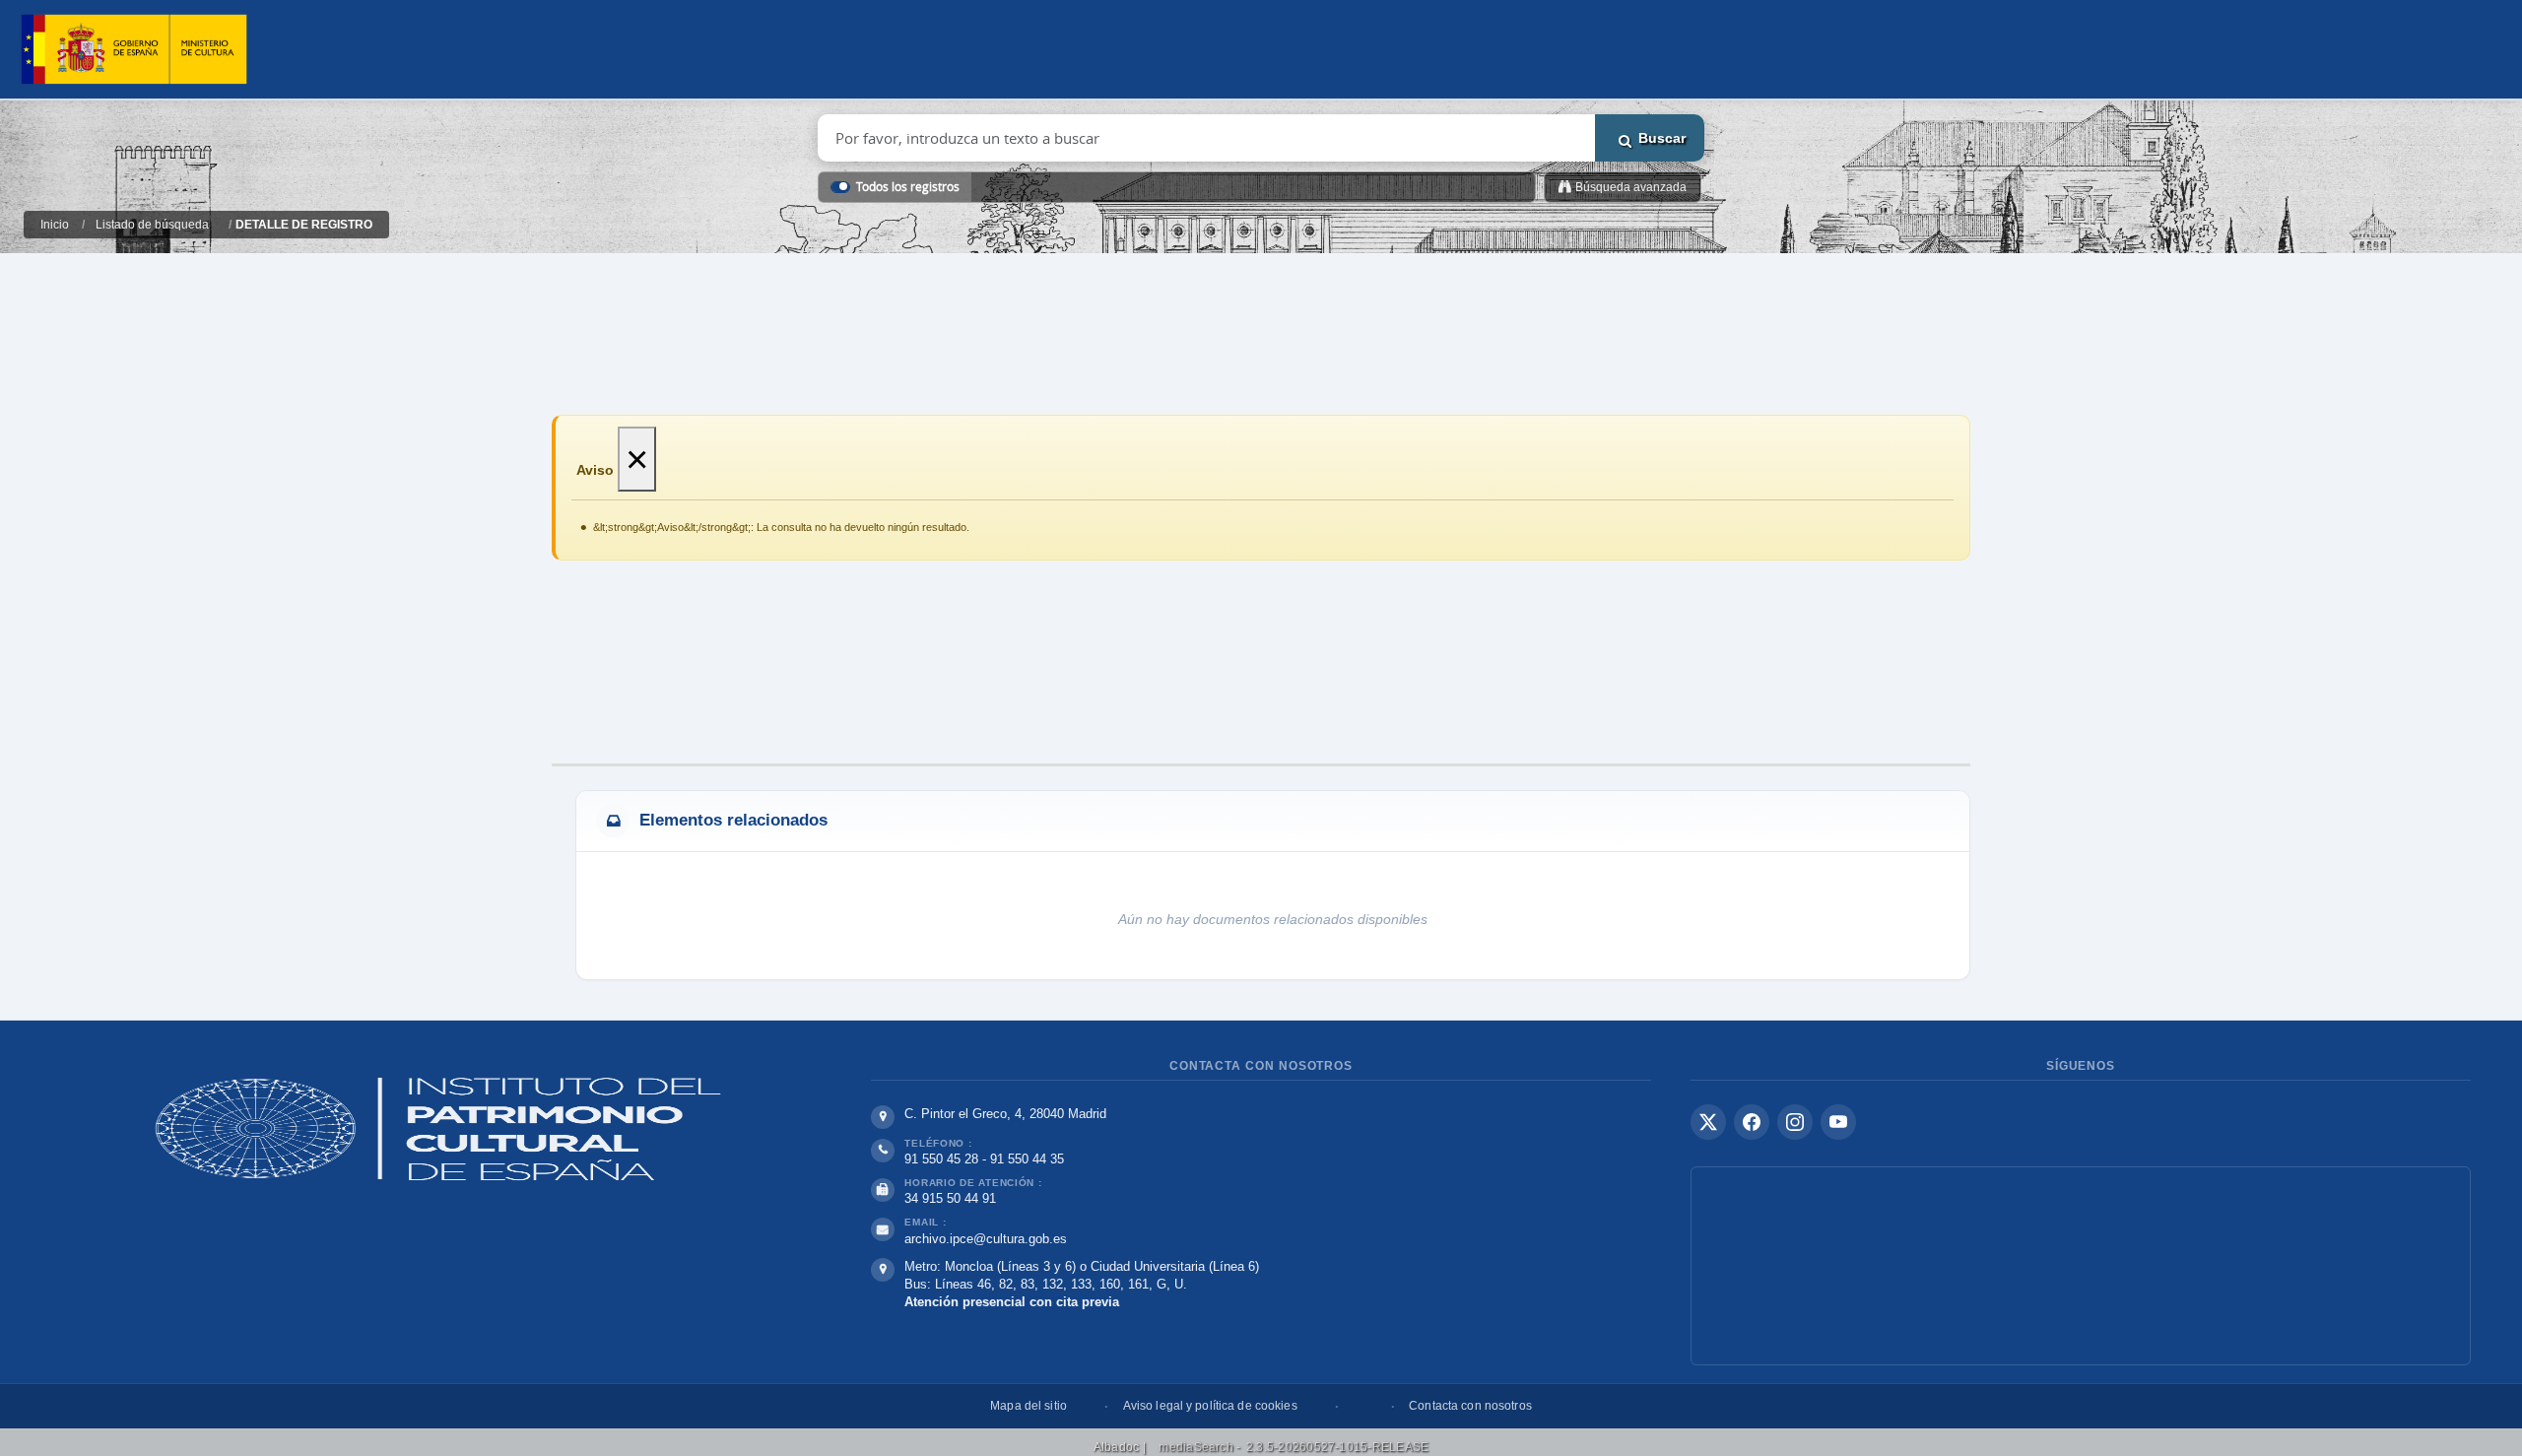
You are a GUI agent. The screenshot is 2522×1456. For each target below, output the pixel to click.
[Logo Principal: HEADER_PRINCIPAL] (134, 50)
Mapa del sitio (1029, 1406)
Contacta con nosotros (1470, 1406)
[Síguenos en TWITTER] (1708, 1122)
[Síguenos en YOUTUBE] (1838, 1122)
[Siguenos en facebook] (1752, 1122)
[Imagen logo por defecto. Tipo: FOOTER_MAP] (2081, 1266)
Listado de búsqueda (152, 225)
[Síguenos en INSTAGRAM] (1795, 1122)
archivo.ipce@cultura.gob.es (986, 1239)
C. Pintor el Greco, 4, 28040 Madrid (1005, 1114)
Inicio (55, 225)
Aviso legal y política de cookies (1210, 1406)
